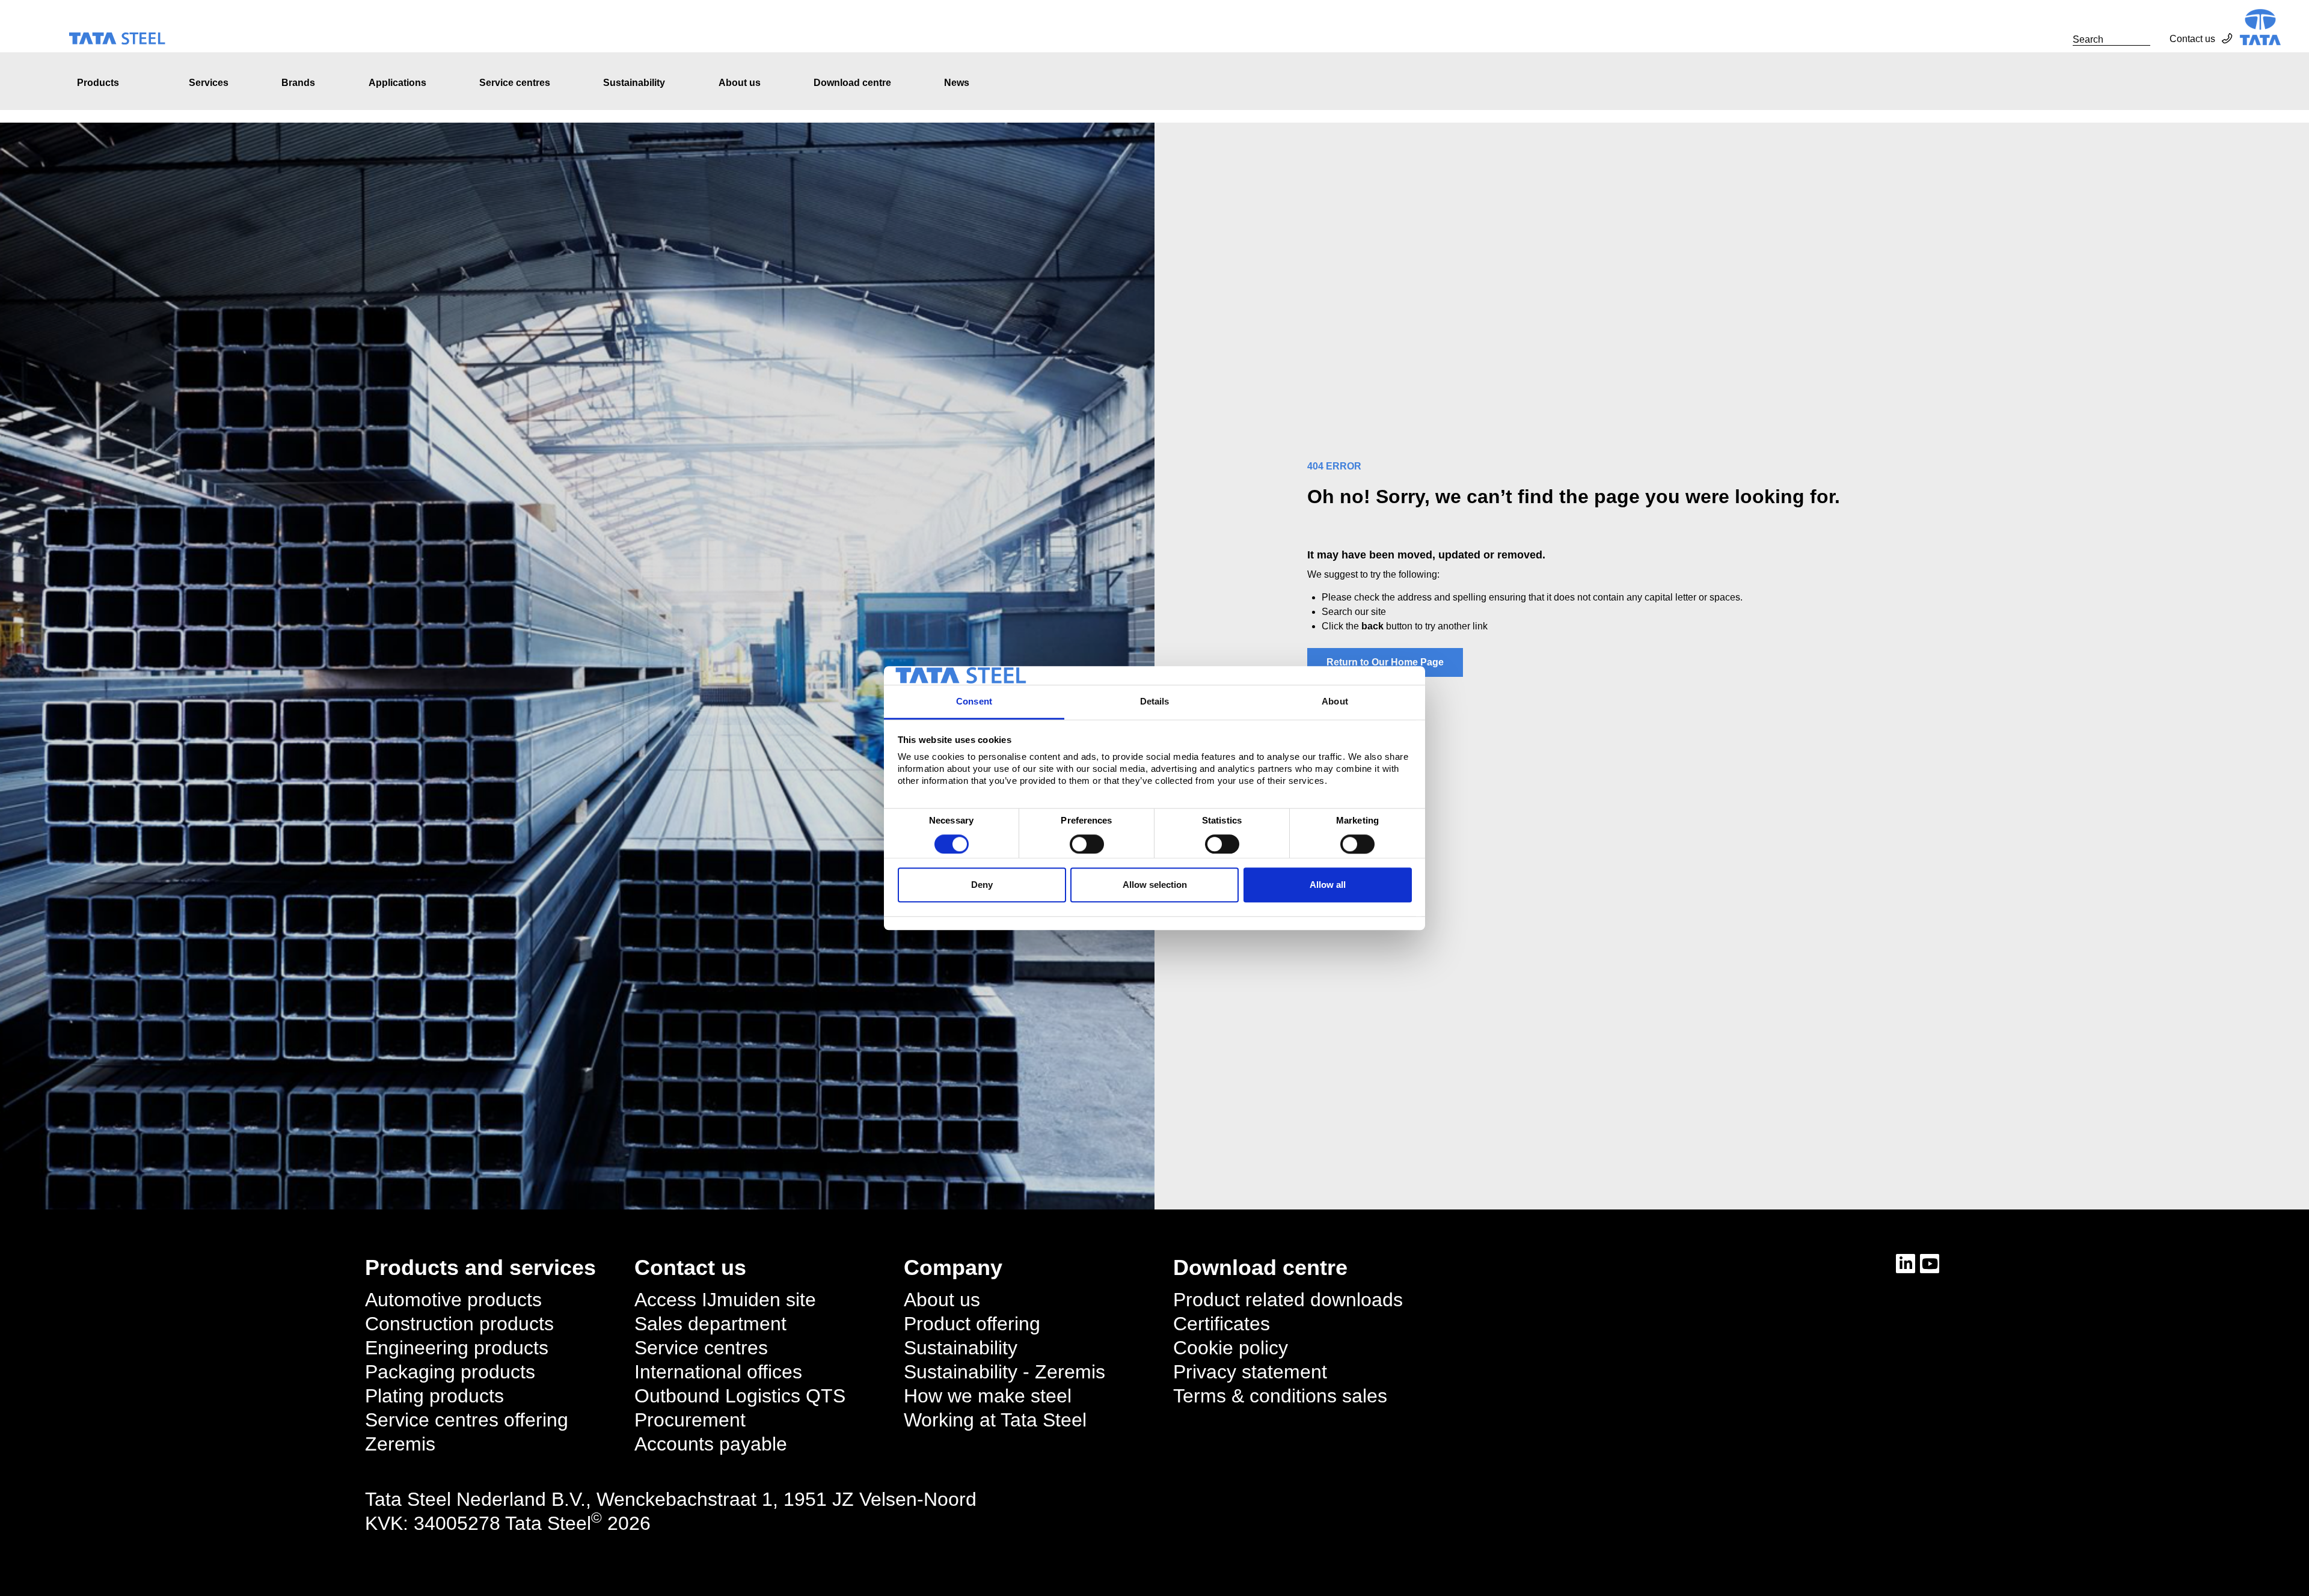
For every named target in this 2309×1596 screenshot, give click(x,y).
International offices (718, 1372)
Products (98, 83)
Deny (982, 885)
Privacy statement (1250, 1372)
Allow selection (1155, 885)
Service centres (515, 83)
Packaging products (450, 1372)
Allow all (1328, 885)
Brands (298, 83)
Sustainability (634, 83)
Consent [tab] (974, 702)
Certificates (1222, 1324)
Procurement (690, 1420)
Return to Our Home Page (1385, 662)
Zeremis (400, 1444)
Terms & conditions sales (1280, 1396)
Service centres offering (467, 1420)
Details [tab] (1155, 702)
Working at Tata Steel (995, 1420)
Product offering (972, 1324)
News (957, 83)
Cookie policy (1231, 1348)
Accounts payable (711, 1444)
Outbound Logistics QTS (740, 1396)
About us (740, 83)
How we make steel (988, 1396)
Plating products (434, 1396)
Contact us (2192, 39)
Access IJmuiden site (725, 1300)
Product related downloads (1288, 1300)
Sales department (710, 1324)
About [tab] (1335, 702)
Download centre (852, 83)
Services (209, 83)
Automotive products (453, 1300)
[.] (2059, 39)
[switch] (1087, 844)
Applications (397, 83)
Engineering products (457, 1348)
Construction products (459, 1324)
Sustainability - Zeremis (1004, 1372)
